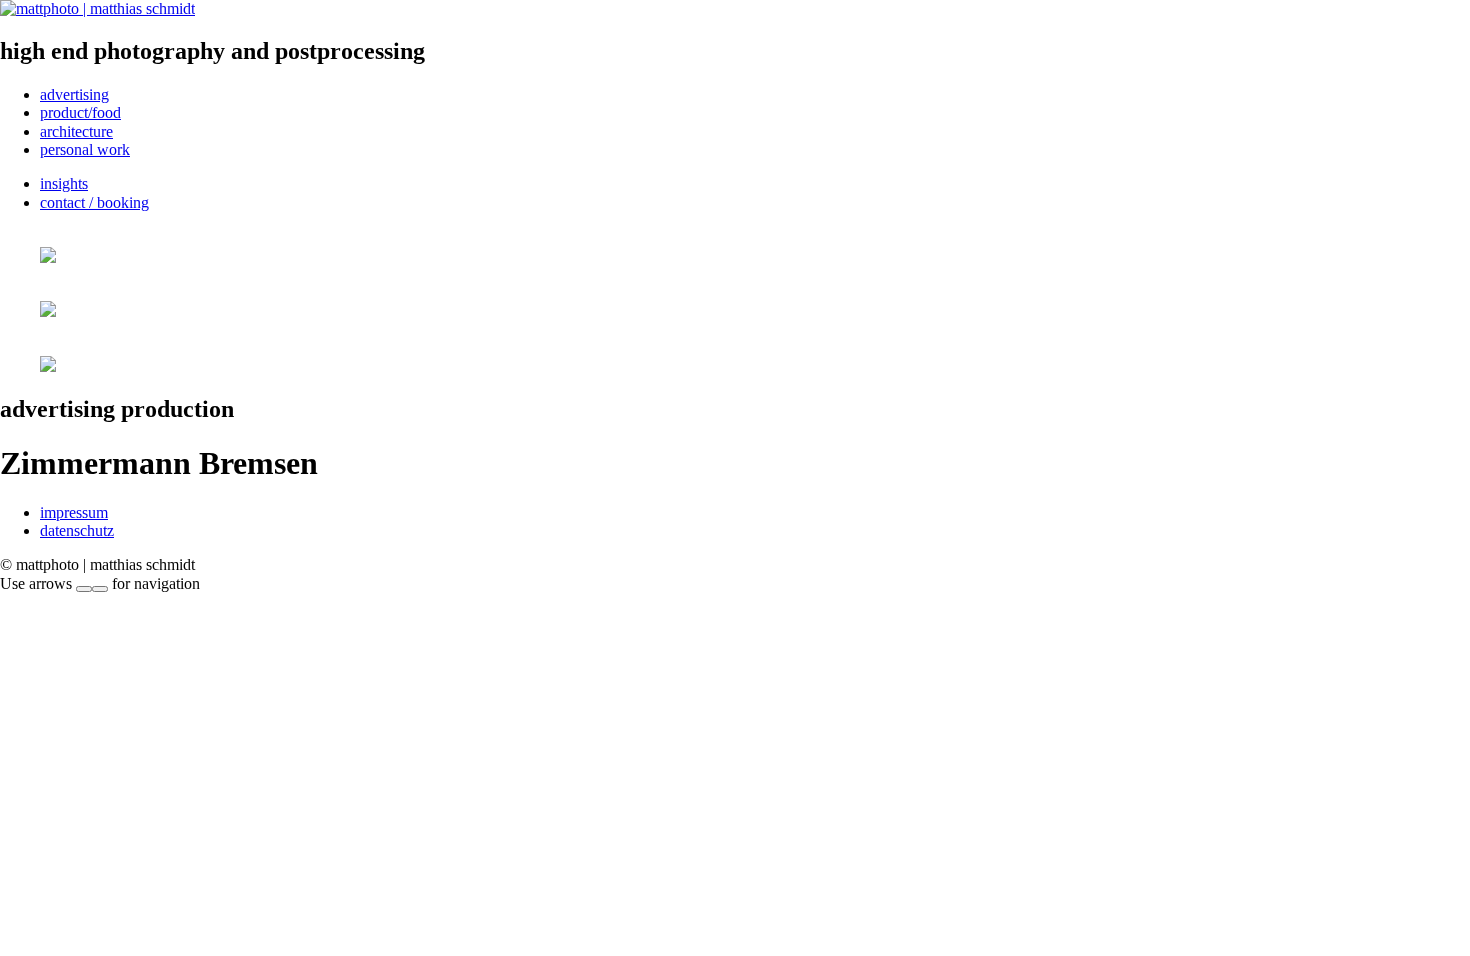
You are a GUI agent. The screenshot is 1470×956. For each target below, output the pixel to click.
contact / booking (94, 202)
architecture (76, 131)
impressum (74, 512)
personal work (85, 149)
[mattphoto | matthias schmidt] (97, 8)
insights (64, 183)
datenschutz (77, 530)
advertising (74, 94)
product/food (80, 112)
